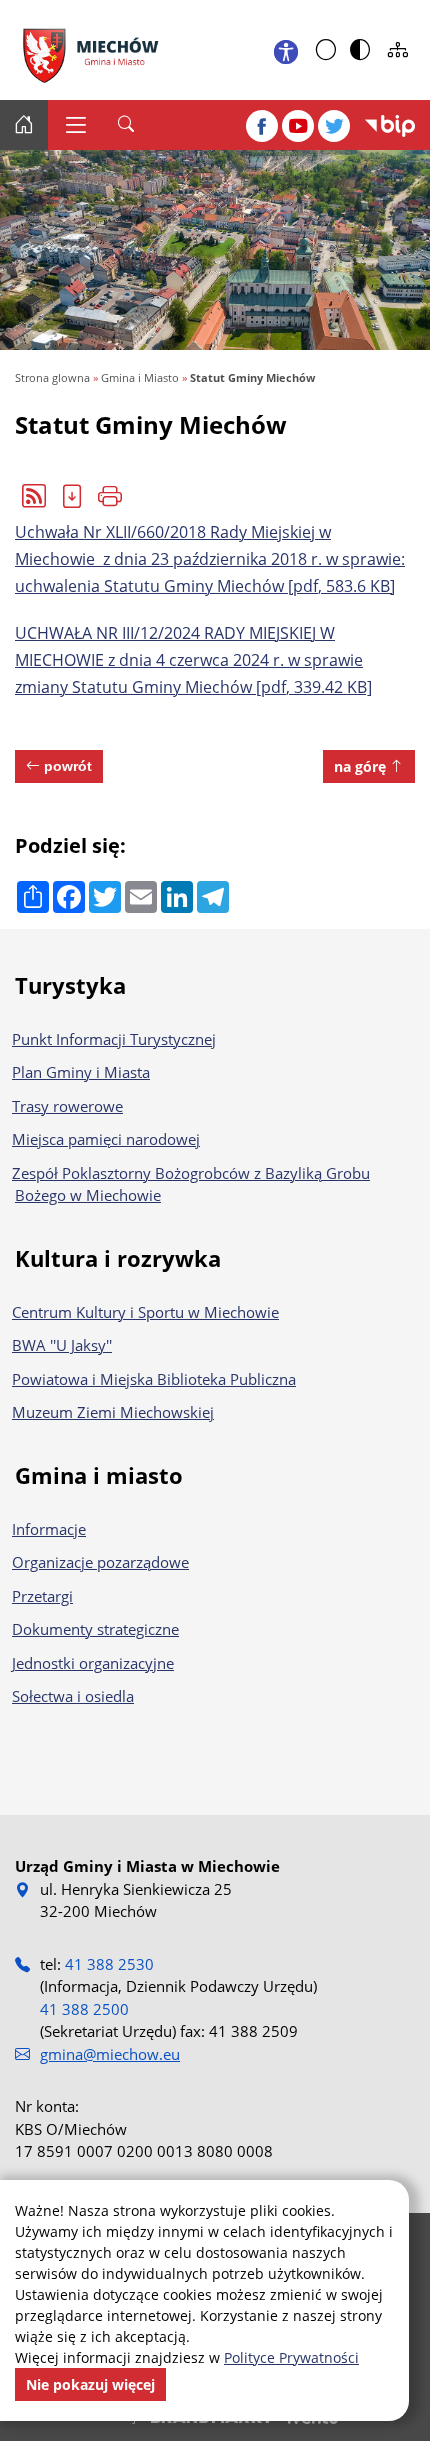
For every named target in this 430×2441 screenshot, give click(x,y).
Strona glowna (52, 377)
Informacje (50, 1529)
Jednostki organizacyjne (94, 1663)
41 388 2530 (109, 1964)
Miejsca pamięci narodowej (107, 1139)
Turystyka (70, 985)
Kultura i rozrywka (118, 1258)
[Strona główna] (24, 125)
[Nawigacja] (75, 125)
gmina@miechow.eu (110, 2054)
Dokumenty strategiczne (97, 1629)
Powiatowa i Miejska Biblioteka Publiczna (155, 1379)
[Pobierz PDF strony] (72, 496)
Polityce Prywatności (291, 2357)
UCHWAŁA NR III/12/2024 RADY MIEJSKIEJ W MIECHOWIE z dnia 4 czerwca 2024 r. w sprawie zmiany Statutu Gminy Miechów (193, 660)
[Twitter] (334, 126)
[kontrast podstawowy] (326, 50)
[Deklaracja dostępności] (286, 50)
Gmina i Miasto (140, 377)
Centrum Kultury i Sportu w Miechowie (147, 1312)
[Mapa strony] (398, 50)
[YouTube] (298, 126)
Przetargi (44, 1596)
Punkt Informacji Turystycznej (115, 1039)
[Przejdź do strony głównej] (95, 50)
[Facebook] (262, 126)
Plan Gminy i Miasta (82, 1072)
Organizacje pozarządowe (102, 1562)
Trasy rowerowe (69, 1106)
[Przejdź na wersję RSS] (34, 496)
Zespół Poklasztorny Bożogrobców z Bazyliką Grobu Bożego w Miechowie (192, 1184)
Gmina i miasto (99, 1475)
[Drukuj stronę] (110, 496)
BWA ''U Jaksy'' (63, 1345)
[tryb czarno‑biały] (360, 50)
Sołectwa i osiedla (74, 1696)
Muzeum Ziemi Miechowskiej (114, 1412)
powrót (66, 766)
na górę (362, 766)
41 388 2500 (84, 2009)
